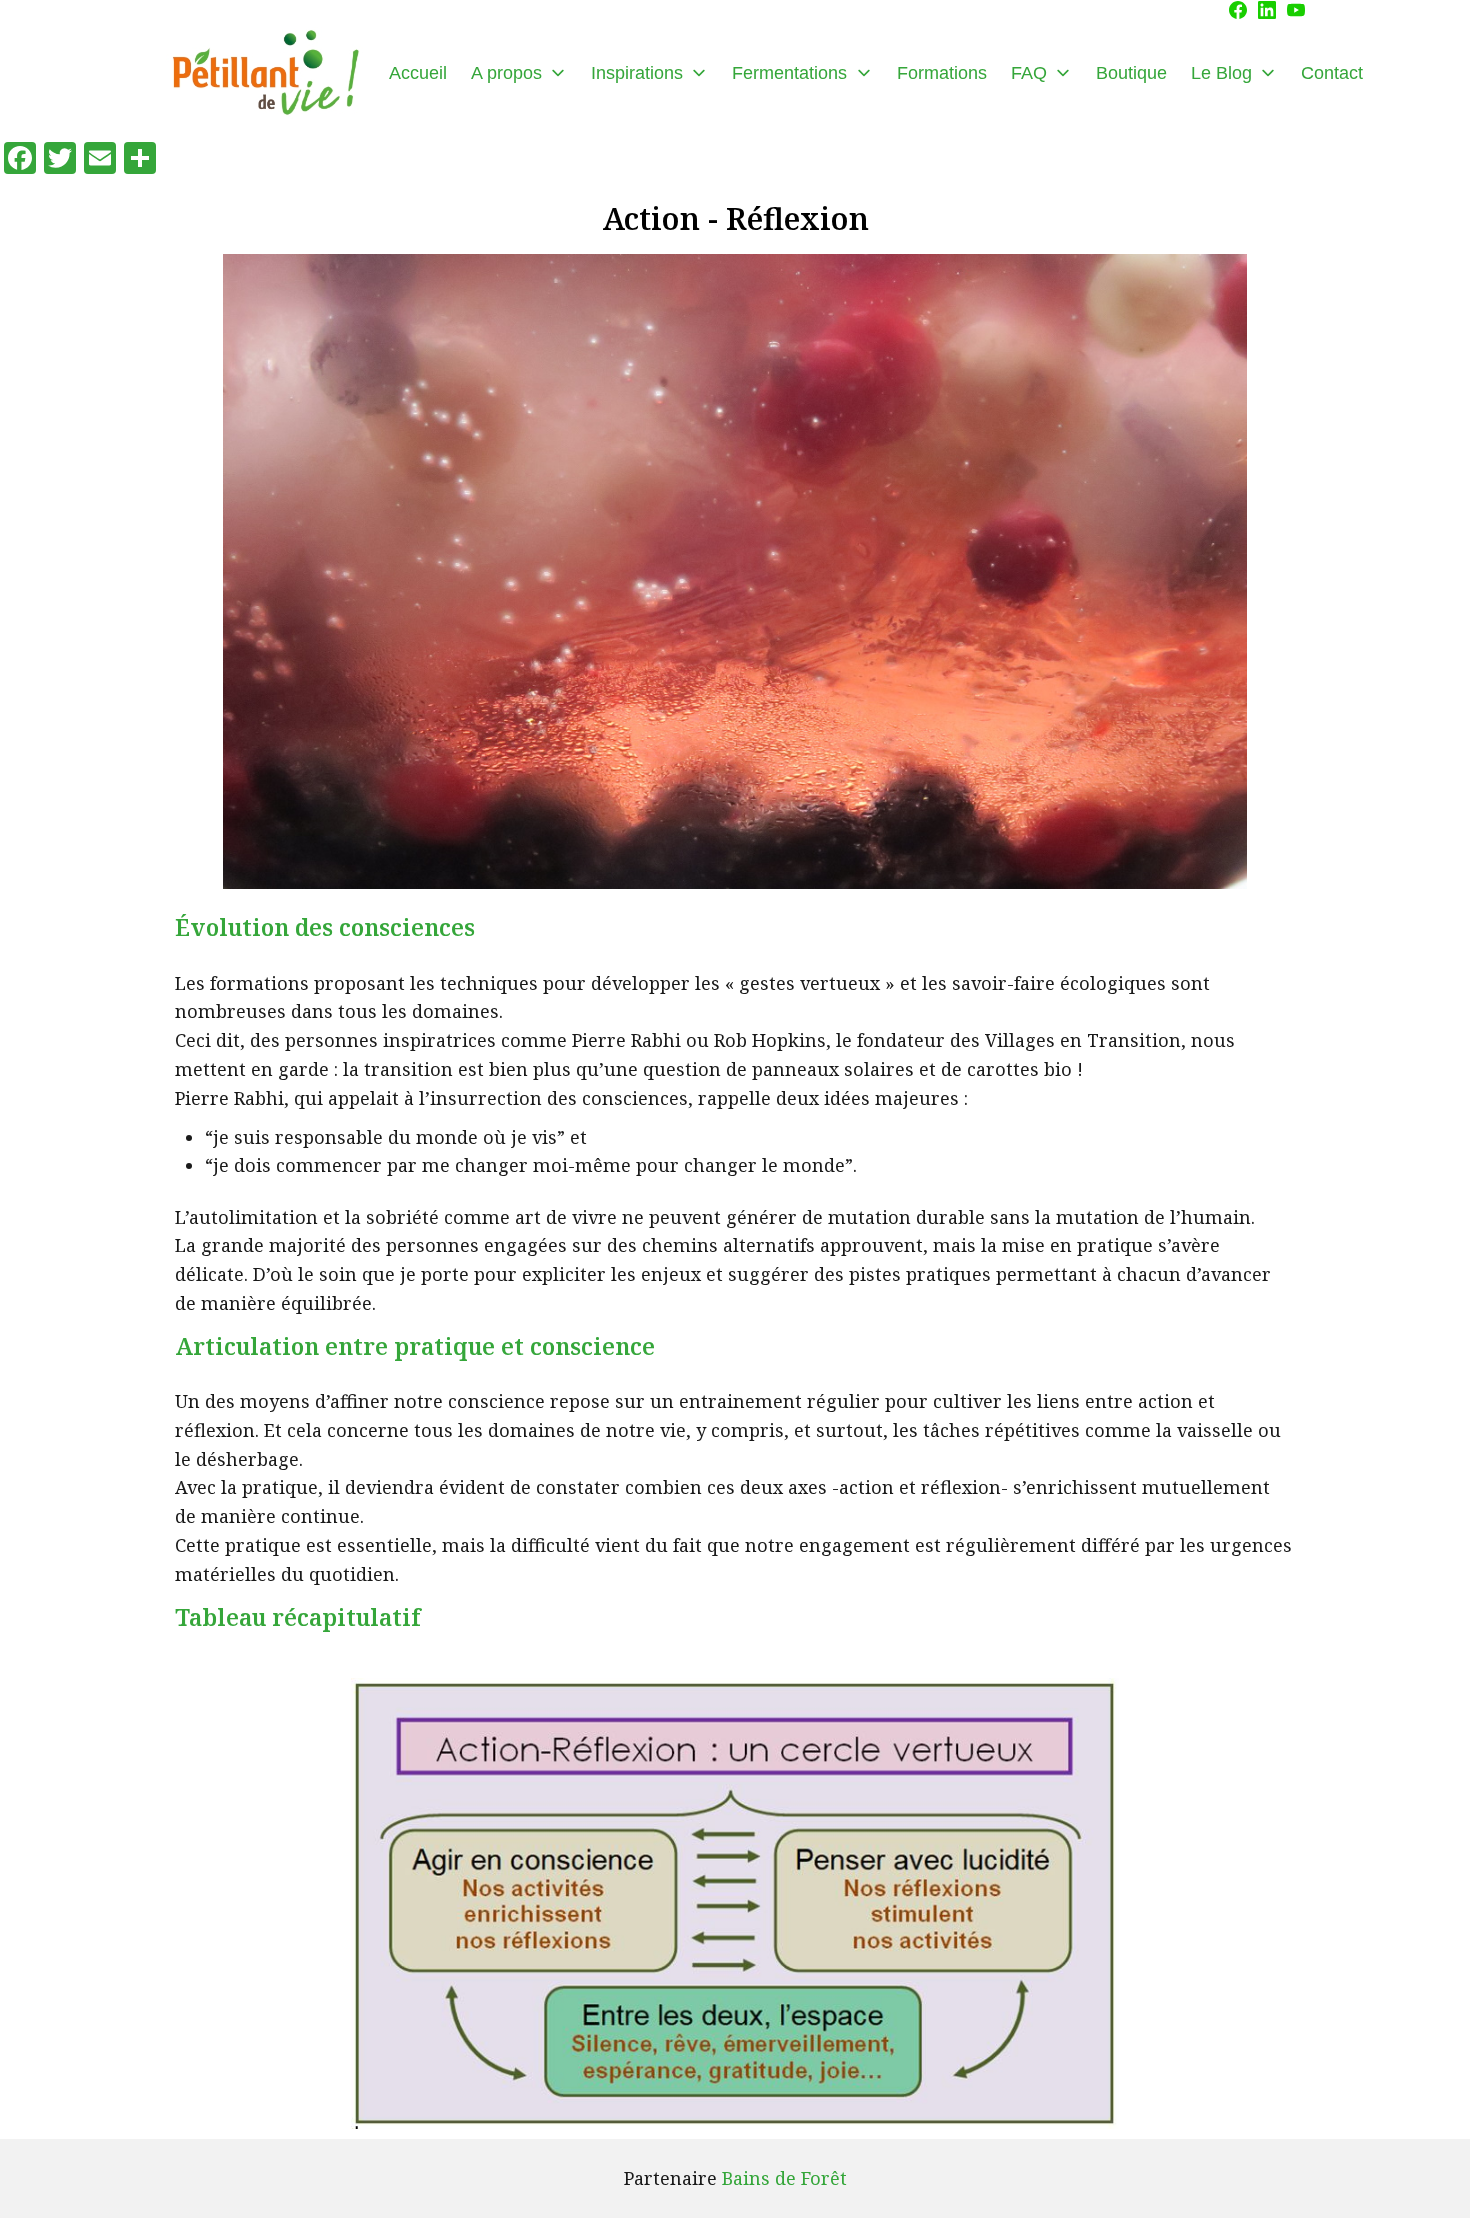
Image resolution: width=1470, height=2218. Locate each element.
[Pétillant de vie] (265, 73)
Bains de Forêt (784, 2178)
